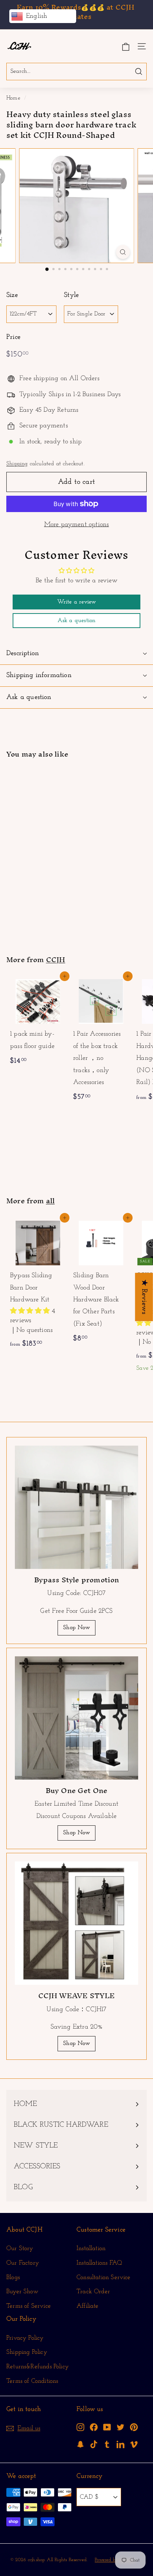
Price (13, 337)
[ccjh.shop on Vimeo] (134, 2444)
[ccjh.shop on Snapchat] (80, 2444)
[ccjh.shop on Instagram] (80, 2427)
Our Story (20, 2248)
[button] (31, 1311)
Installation (91, 2248)
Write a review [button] (77, 602)
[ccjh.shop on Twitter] (121, 2427)
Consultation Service (104, 2277)
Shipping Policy (27, 2352)
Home (13, 98)
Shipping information (39, 675)
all (51, 1201)
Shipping (17, 464)
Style (71, 295)
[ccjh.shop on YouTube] (107, 2427)
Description (23, 653)
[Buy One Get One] (76, 1718)
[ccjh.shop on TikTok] (94, 2444)
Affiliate (88, 2306)
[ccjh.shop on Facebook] (94, 2427)
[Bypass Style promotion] (76, 1507)
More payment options (77, 525)
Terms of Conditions (32, 2381)
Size (12, 295)
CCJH (56, 959)
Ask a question (29, 697)
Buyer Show (22, 2292)
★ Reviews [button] (144, 1297)
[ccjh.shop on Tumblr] (107, 2444)
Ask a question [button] (77, 621)
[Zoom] (123, 252)
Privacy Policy (25, 2338)
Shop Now (76, 1628)
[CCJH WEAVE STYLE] (76, 1923)
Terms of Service (29, 2306)
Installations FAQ (99, 2263)
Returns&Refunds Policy (38, 2367)
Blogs (13, 2277)
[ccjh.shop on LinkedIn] (121, 2444)
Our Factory (23, 2263)
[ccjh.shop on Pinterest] (134, 2427)
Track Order (93, 2292)
